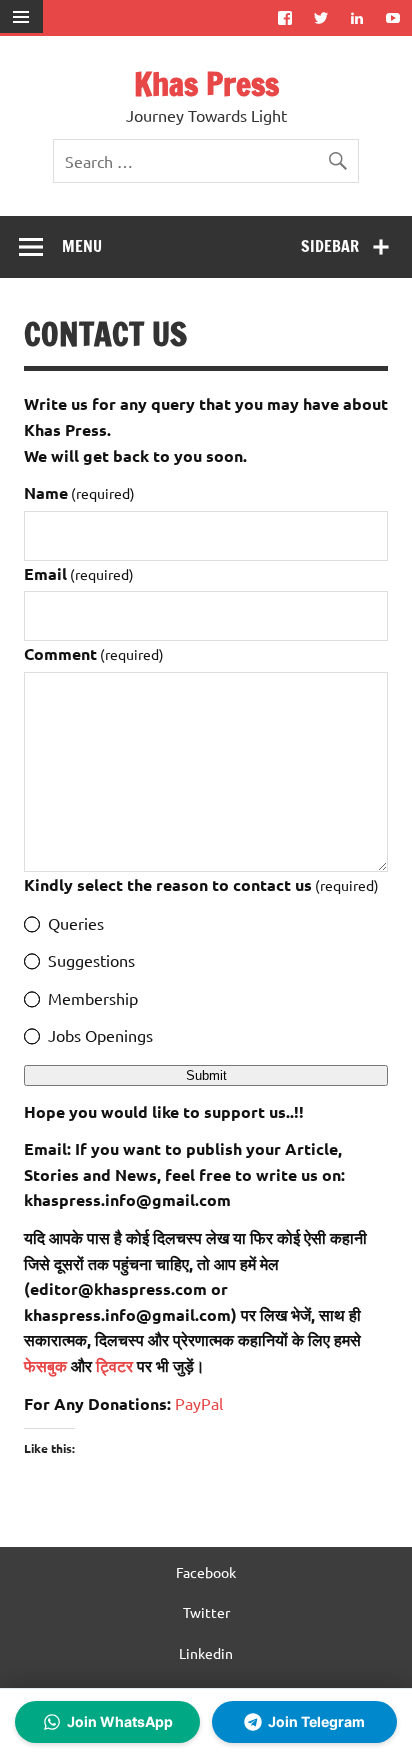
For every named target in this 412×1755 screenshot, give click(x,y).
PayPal (199, 1403)
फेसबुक (47, 1365)
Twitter (206, 1612)
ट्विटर (114, 1365)
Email (79, 573)
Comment (94, 653)
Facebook (206, 1572)
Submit (206, 1075)
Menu (82, 246)
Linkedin (206, 1653)
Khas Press (206, 84)
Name (79, 492)
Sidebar (330, 246)
